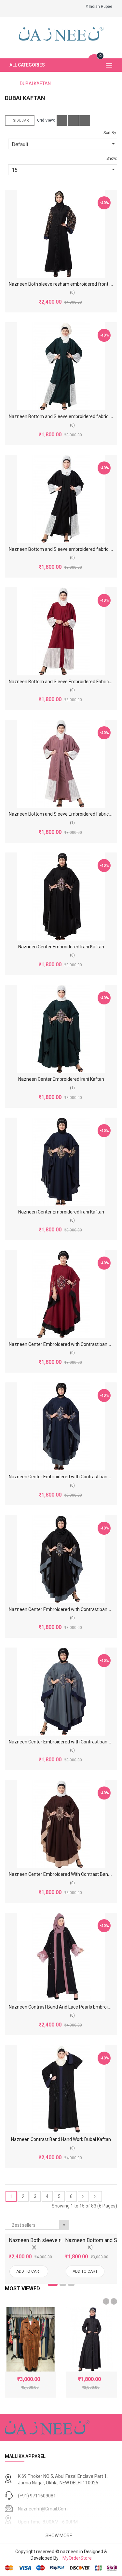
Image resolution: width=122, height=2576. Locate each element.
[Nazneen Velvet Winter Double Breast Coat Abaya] (31, 2339)
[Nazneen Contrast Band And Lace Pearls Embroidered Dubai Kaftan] (61, 1957)
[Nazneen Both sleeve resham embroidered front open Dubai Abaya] (61, 234)
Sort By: (110, 133)
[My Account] (10, 7)
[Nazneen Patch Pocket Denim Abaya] (92, 2339)
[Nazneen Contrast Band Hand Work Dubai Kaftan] (61, 2089)
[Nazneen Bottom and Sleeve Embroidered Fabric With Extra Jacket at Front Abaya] (61, 631)
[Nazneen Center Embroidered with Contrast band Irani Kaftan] (61, 1294)
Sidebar (21, 121)
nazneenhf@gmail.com (43, 2509)
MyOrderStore (76, 2558)
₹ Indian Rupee (100, 7)
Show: (112, 158)
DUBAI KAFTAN (35, 83)
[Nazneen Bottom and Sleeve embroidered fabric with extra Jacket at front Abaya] (61, 366)
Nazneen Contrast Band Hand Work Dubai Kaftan (61, 2139)
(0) (72, 293)
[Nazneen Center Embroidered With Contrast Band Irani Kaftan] (61, 1824)
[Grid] (62, 121)
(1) (72, 823)
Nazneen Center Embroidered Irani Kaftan (61, 947)
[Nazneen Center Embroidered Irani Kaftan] (61, 896)
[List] (73, 121)
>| (96, 2196)
